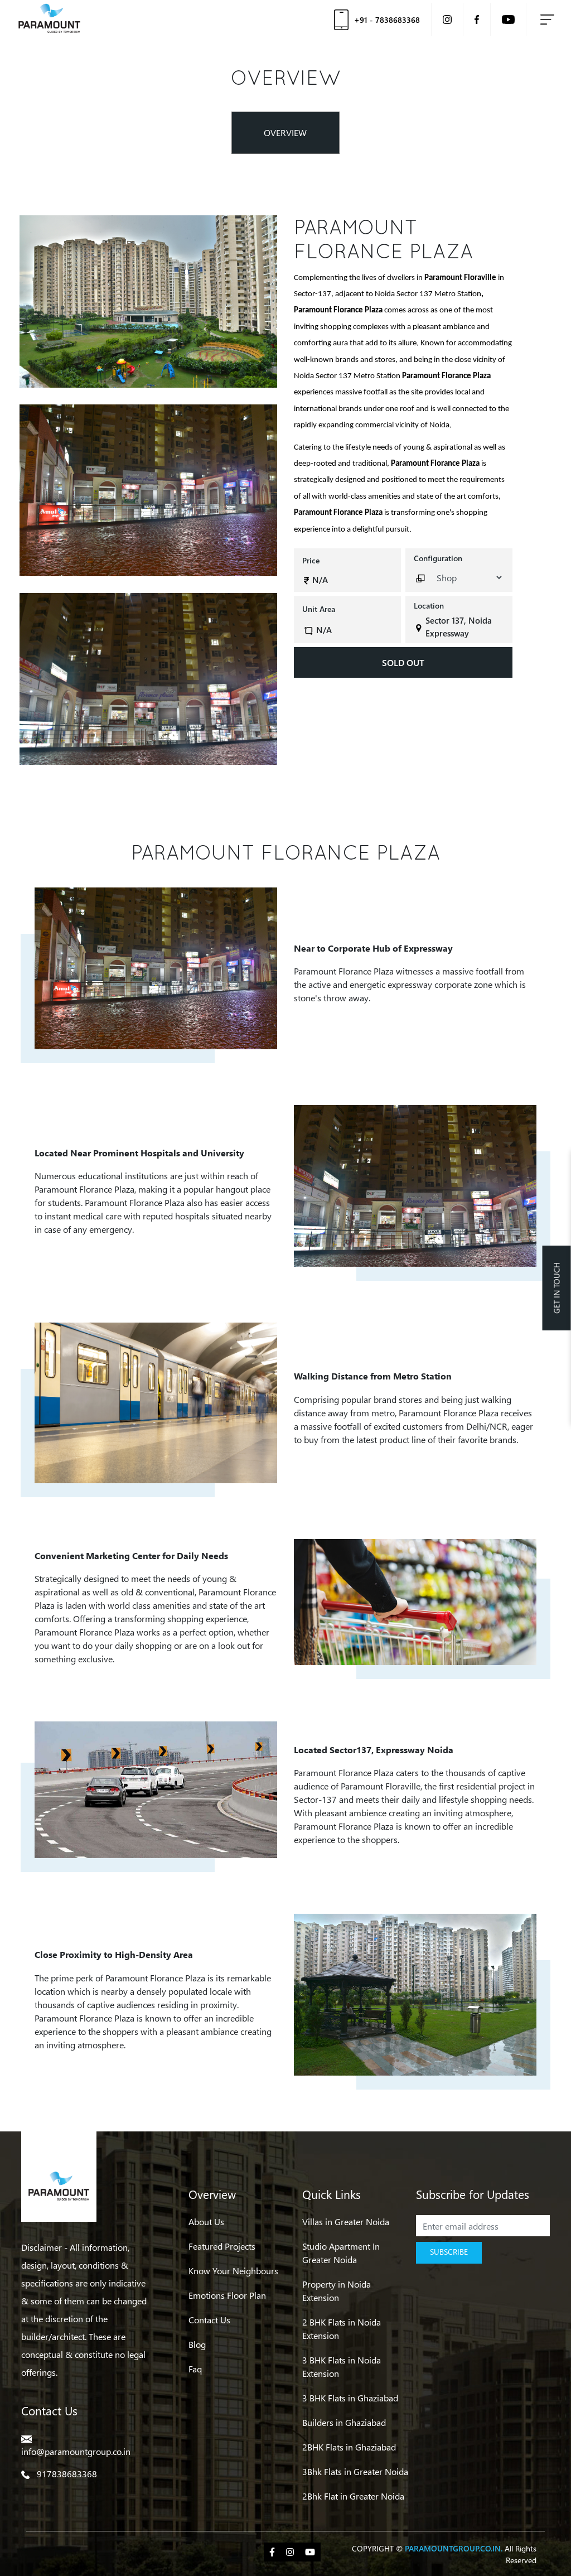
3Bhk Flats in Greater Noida (355, 2471)
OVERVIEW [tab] (285, 132)
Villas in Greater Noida (346, 2222)
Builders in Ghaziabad (344, 2422)
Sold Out (403, 662)
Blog (197, 2344)
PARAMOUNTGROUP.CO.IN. (454, 2548)
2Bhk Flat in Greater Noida (353, 2496)
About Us (206, 2222)
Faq (195, 2369)
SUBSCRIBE (449, 2252)
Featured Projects (222, 2246)
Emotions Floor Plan (227, 2295)
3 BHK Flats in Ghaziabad (350, 2398)
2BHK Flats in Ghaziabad (349, 2447)
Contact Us (209, 2320)
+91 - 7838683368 (387, 20)
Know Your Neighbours (233, 2271)
